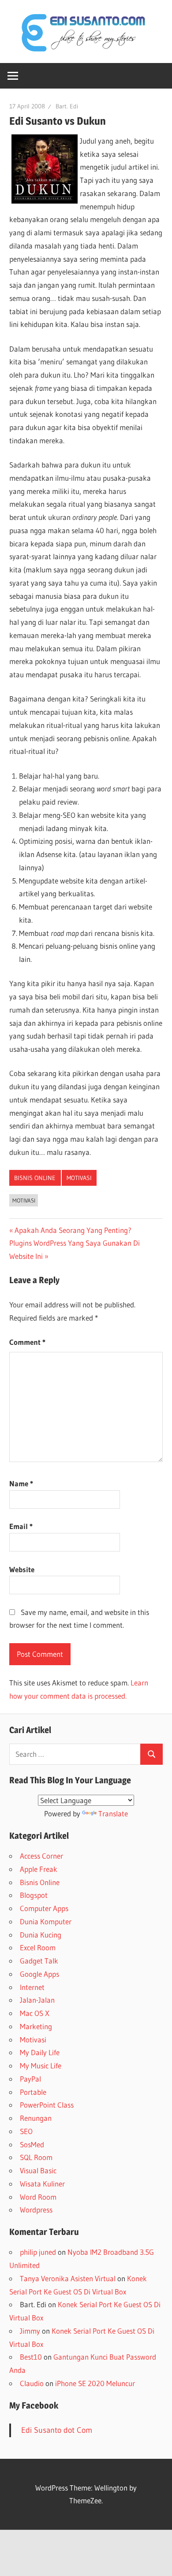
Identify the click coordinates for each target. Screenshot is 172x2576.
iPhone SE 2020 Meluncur (95, 2383)
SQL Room (36, 2157)
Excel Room (38, 1947)
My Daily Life (40, 2052)
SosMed (32, 2144)
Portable (33, 2092)
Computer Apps (44, 1908)
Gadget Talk (39, 1961)
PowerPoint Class (47, 2105)
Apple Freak (39, 1869)
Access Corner (41, 1856)
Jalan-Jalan (37, 2000)
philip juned (38, 2252)
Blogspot (34, 1895)
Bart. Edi (67, 106)
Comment (27, 1342)
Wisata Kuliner (42, 2184)
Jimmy (30, 2331)
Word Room (38, 2197)
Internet (32, 1987)
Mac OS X (35, 2013)
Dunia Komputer (46, 1921)
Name (21, 1483)
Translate (113, 1813)
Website (22, 1569)
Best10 (31, 2357)
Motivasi (79, 1178)
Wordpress (36, 2210)
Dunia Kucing (41, 1935)
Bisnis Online (35, 1178)
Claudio (32, 2383)
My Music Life (41, 2066)
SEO (26, 2131)
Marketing (36, 2026)
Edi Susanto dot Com (57, 2430)
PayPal (30, 2079)
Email (21, 1526)
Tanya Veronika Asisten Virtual (68, 2278)
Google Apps (39, 1974)
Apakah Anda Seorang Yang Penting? (73, 1230)
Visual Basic (38, 2170)
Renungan (36, 2118)
